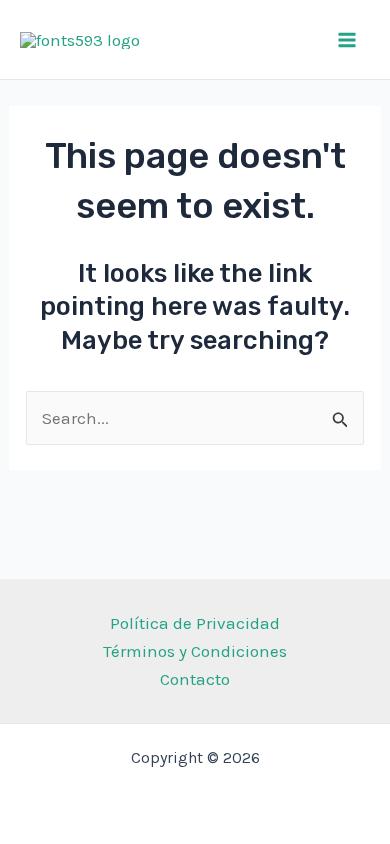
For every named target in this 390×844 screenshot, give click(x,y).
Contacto (195, 679)
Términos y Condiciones (195, 651)
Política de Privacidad (195, 623)
